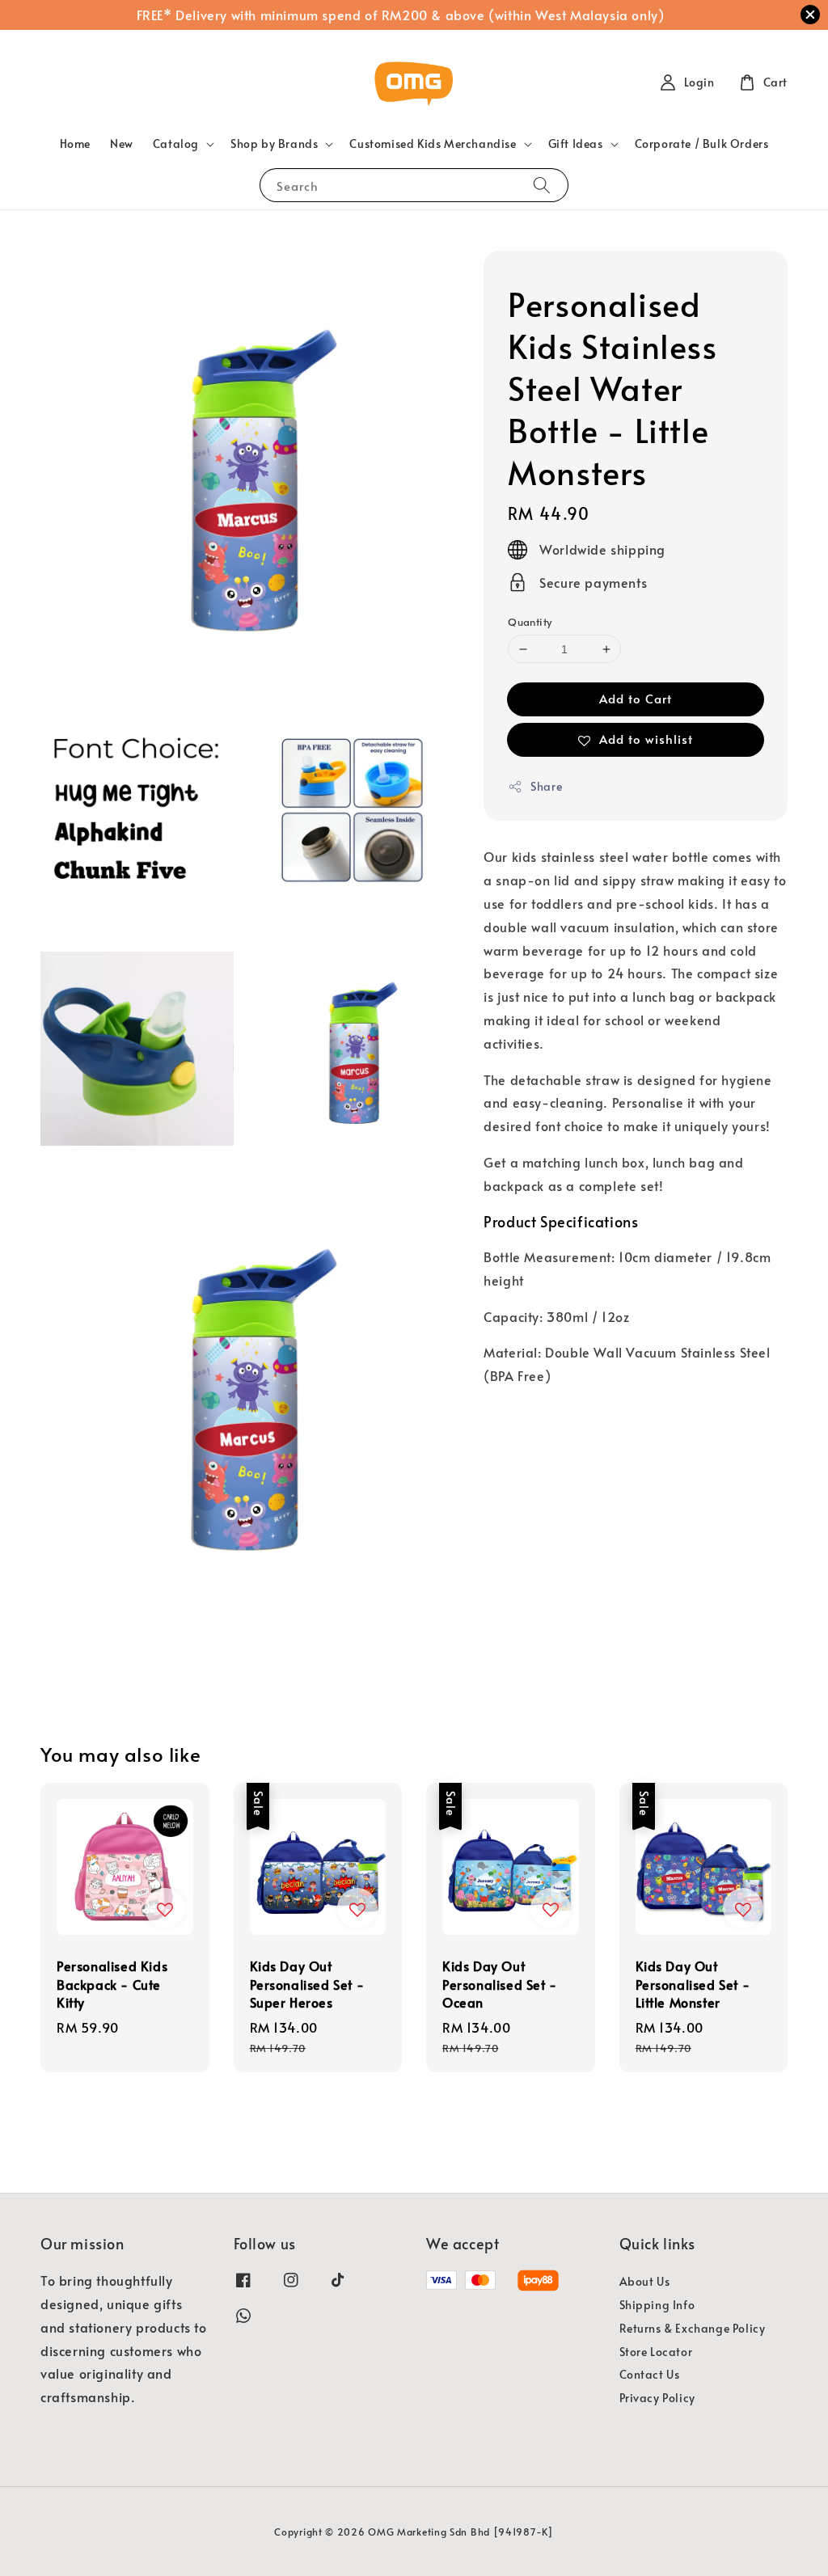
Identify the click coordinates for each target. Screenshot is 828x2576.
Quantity (530, 622)
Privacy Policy (657, 2398)
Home (75, 144)
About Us (645, 2282)
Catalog (176, 144)
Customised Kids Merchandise (433, 144)
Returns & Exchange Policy (693, 2328)
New (122, 144)
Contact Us (650, 2374)
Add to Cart (636, 698)
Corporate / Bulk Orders (702, 144)
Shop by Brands (274, 144)
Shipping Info (657, 2305)
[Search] (542, 185)
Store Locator (656, 2352)
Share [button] (546, 786)
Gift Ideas (576, 144)
